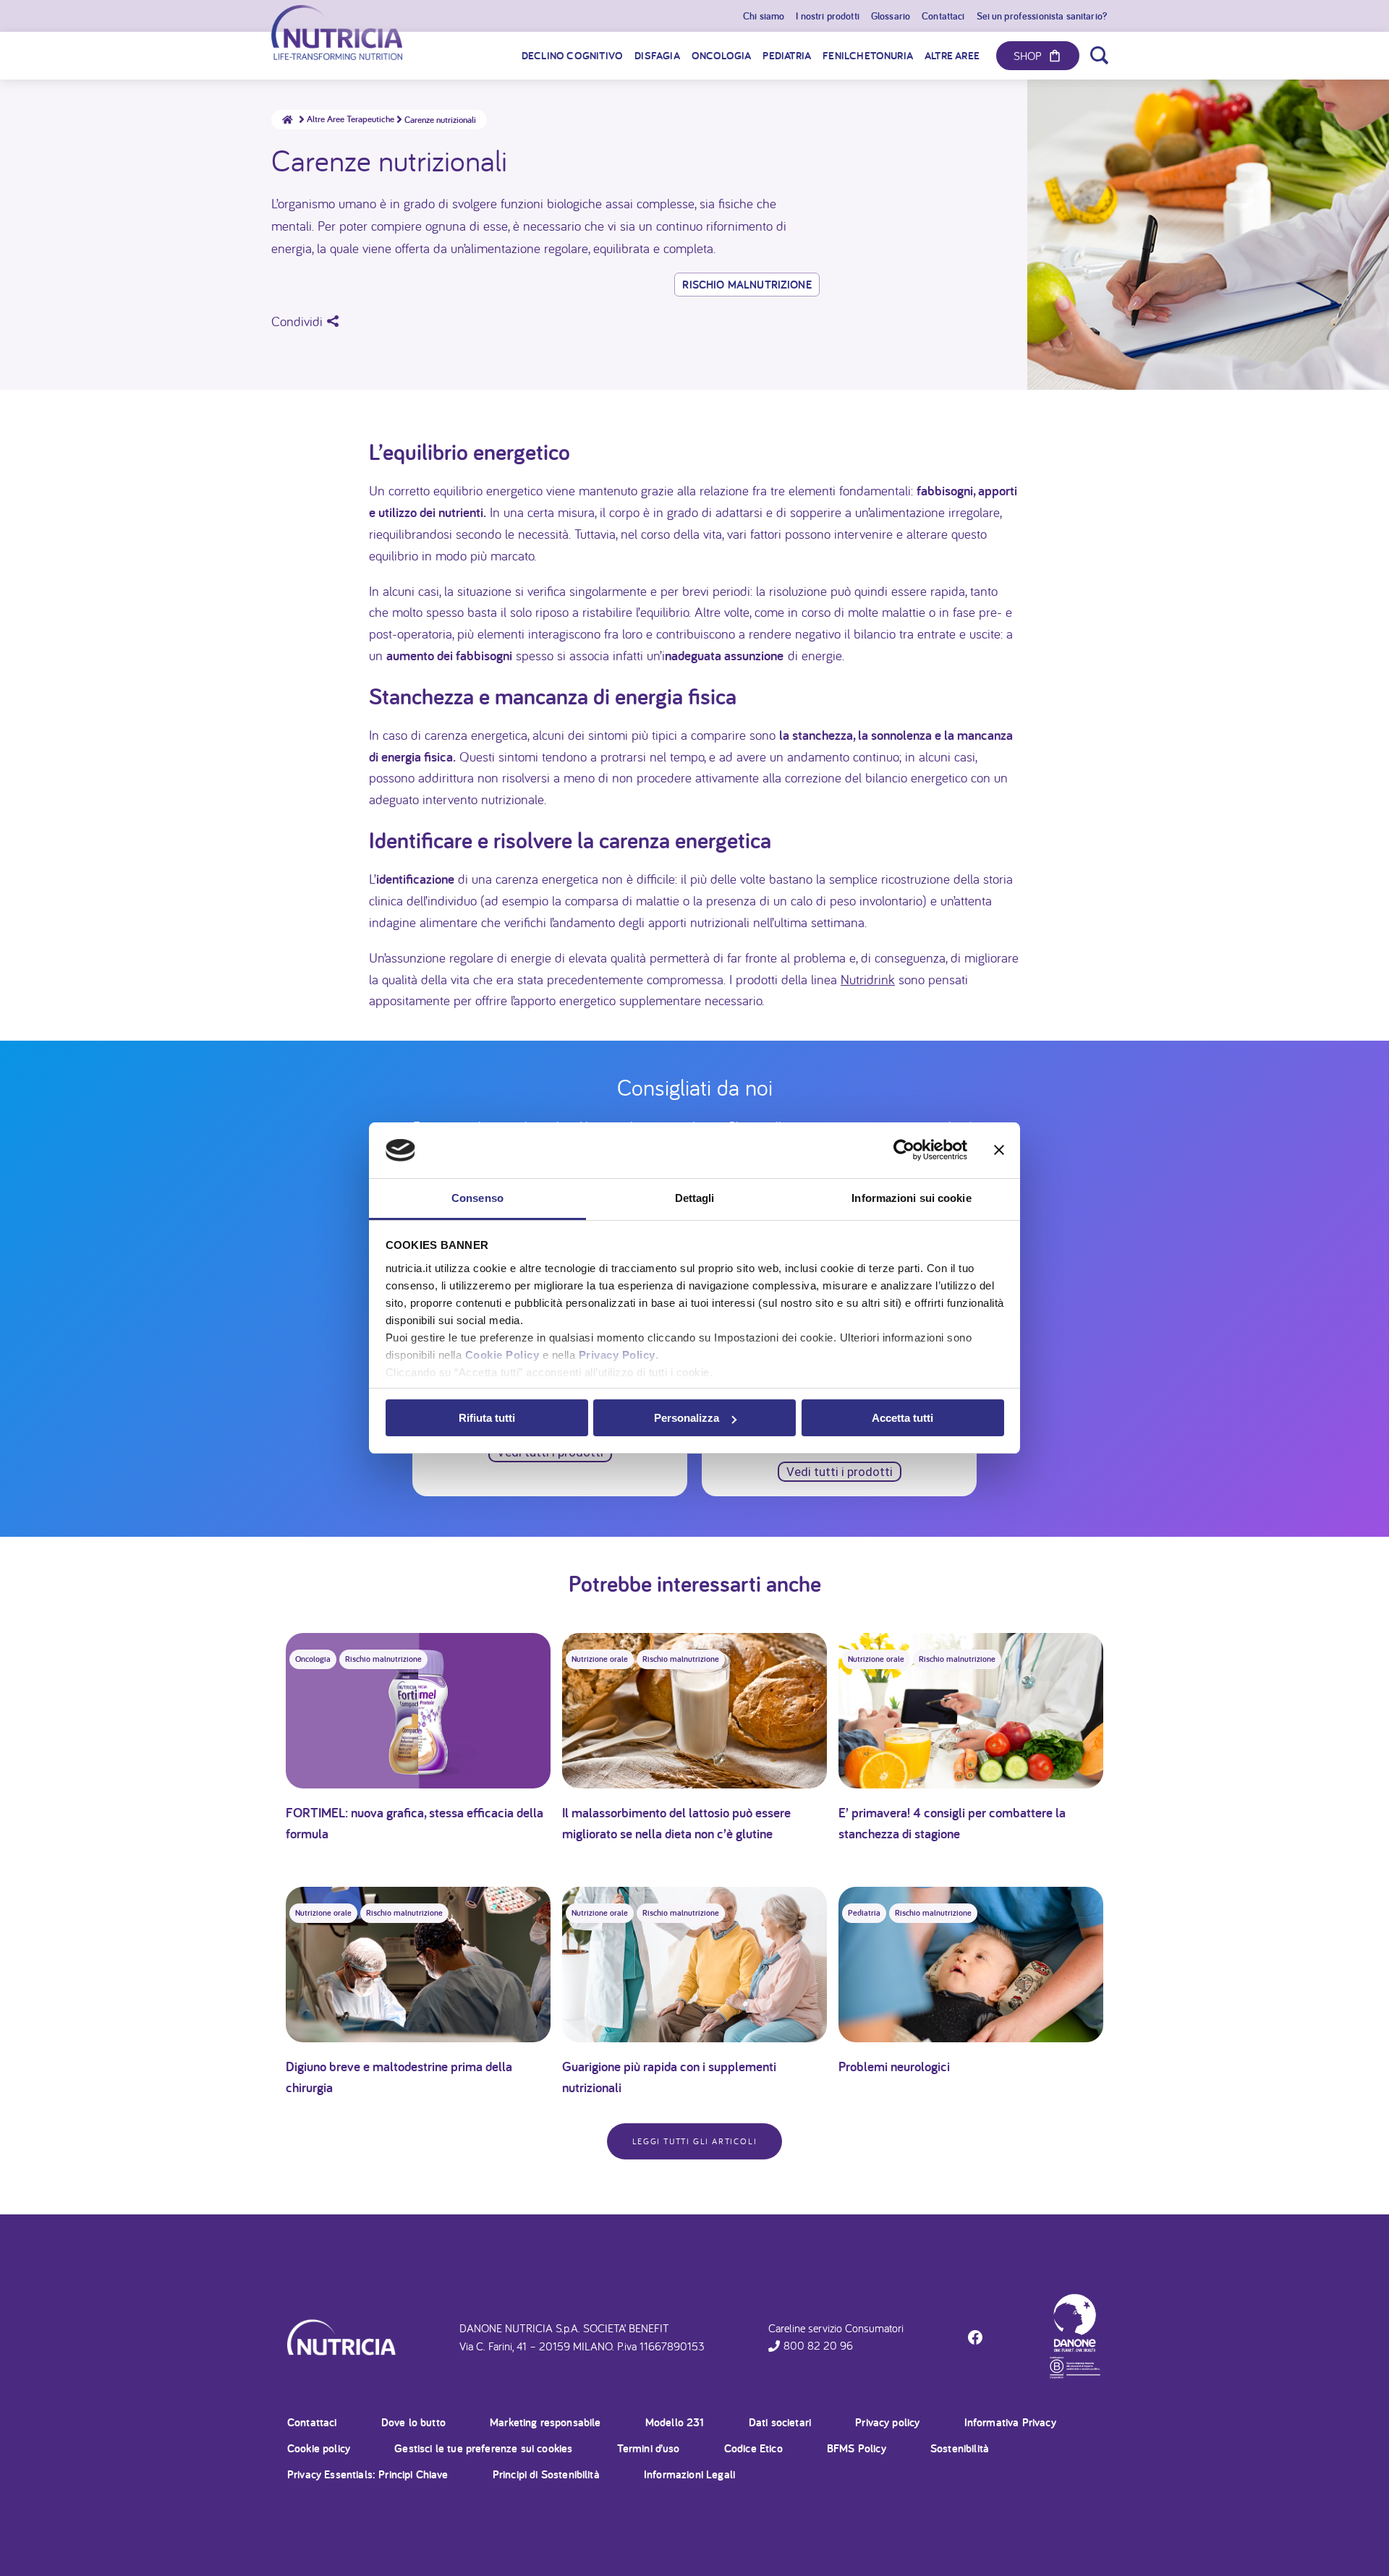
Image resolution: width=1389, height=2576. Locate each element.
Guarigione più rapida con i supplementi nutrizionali (669, 2077)
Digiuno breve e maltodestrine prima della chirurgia (399, 2077)
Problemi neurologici (894, 2066)
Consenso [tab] (477, 1198)
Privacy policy (887, 2422)
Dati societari (780, 2422)
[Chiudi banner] (999, 1151)
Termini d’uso (649, 2448)
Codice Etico (753, 2448)
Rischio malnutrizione (747, 285)
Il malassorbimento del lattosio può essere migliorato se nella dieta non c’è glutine (676, 1823)
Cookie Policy (502, 1355)
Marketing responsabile (545, 2422)
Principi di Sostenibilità (546, 2474)
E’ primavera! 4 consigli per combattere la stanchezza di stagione (952, 1823)
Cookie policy (319, 2448)
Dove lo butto (413, 2422)
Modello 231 (675, 2422)
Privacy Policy (617, 1355)
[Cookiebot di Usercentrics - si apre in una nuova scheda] (904, 1151)
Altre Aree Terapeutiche (351, 119)
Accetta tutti (902, 1418)
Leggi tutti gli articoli (694, 2141)
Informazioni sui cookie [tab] (911, 1198)
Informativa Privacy (1010, 2422)
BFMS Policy (857, 2448)
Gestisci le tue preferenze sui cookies (483, 2448)
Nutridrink (868, 979)
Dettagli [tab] (695, 1198)
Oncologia (313, 1659)
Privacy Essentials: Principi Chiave (368, 2474)
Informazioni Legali (689, 2474)
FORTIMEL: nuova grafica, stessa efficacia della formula (415, 1823)
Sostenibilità (960, 2448)
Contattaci (312, 2422)
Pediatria (864, 1913)
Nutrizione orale (600, 1659)
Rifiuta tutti (487, 1418)
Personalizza (687, 1418)
